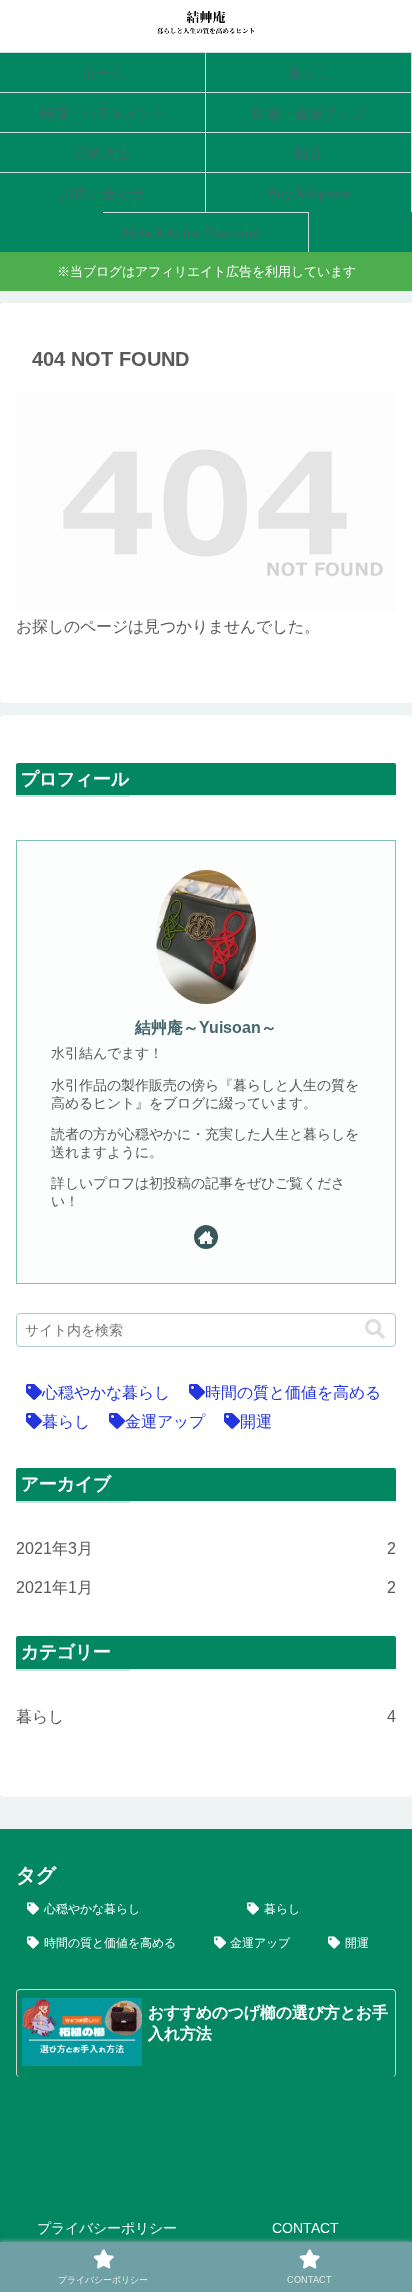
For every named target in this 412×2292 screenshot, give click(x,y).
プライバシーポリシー (107, 2228)
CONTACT (305, 2228)
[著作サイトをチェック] (206, 1237)
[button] (375, 1329)
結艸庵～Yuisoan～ (206, 1027)
